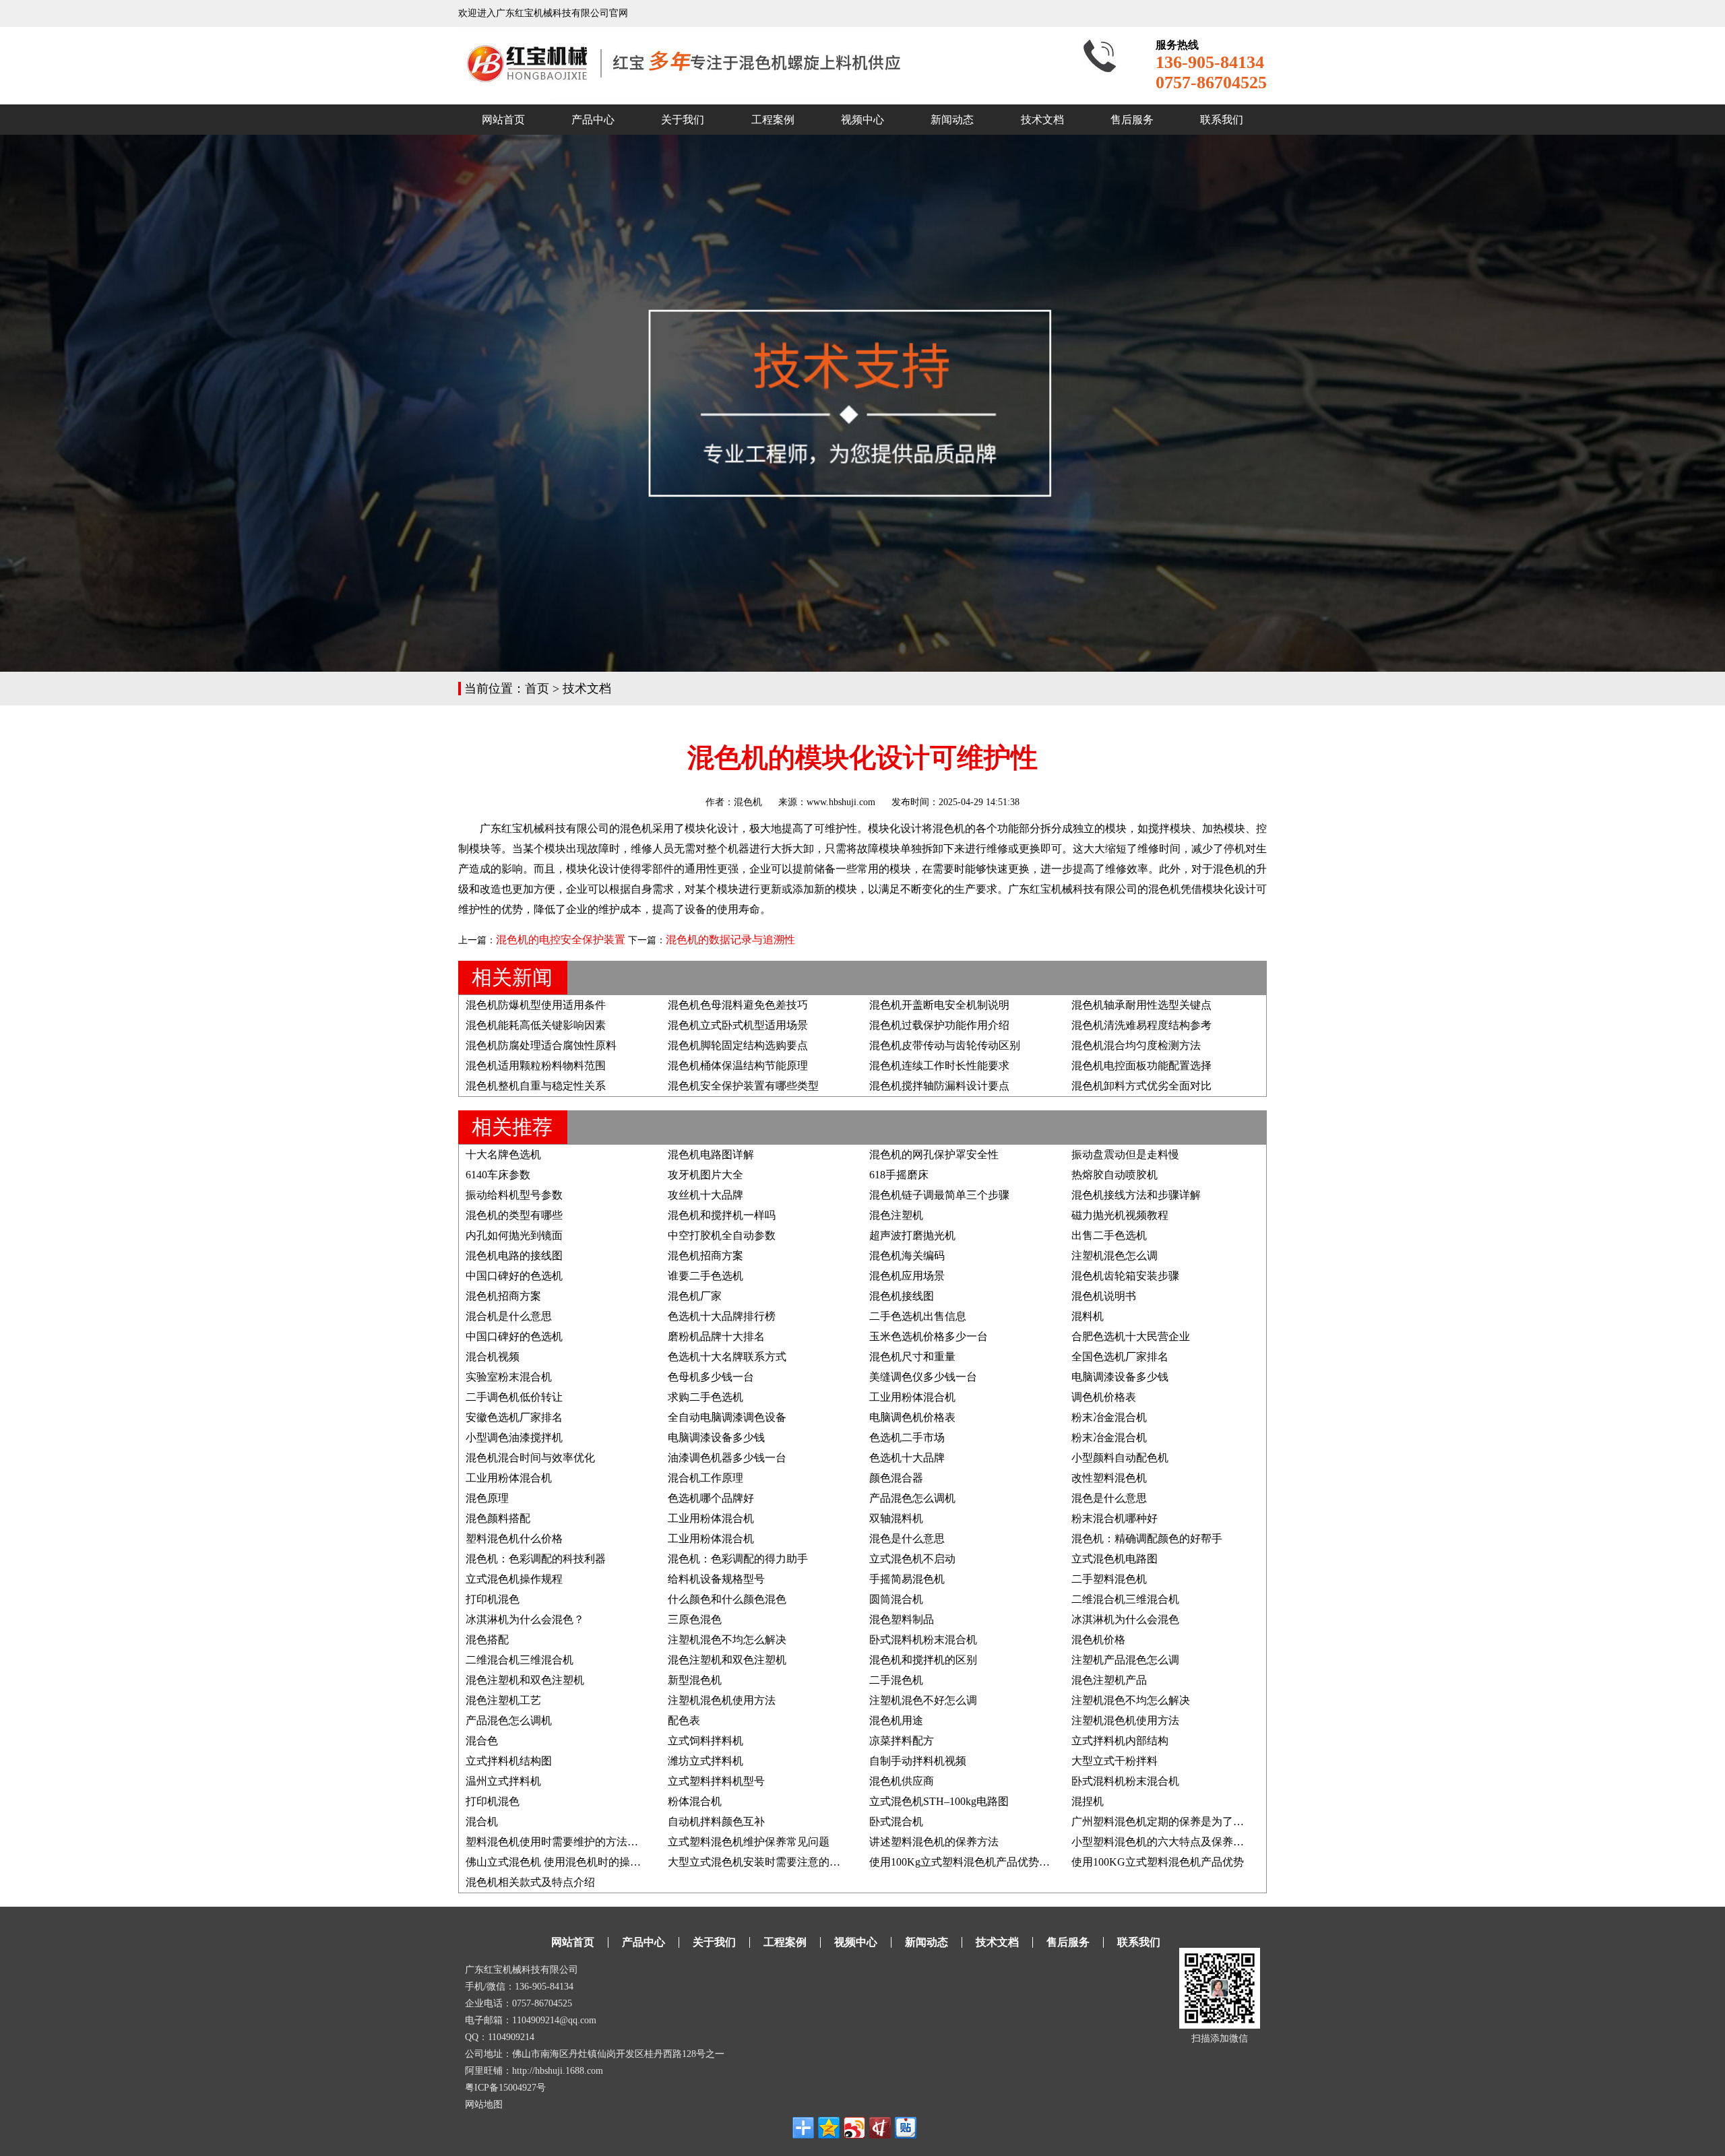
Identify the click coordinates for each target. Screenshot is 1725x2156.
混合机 (482, 1821)
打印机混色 (493, 1599)
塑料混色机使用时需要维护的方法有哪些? (565, 1842)
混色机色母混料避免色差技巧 (738, 1005)
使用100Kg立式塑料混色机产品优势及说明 (970, 1862)
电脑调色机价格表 (912, 1417)
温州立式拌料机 (503, 1781)
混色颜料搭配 (498, 1518)
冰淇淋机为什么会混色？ (525, 1619)
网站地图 (484, 2104)
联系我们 (1222, 120)
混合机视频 (493, 1357)
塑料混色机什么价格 (514, 1539)
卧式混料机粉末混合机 (923, 1640)
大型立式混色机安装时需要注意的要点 (759, 1862)
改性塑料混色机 (1109, 1478)
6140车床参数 (498, 1175)
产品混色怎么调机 (912, 1498)
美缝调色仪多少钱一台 (923, 1377)
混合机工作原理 (705, 1478)
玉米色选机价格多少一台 (929, 1336)
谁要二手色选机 (705, 1276)
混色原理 (487, 1498)
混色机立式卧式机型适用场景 (738, 1025)
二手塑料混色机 (1109, 1579)
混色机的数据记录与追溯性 (730, 940)
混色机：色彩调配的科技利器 (536, 1559)
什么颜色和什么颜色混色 (727, 1599)
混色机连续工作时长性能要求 (939, 1066)
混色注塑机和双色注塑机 (727, 1660)
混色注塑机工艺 (503, 1700)
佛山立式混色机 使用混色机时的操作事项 (564, 1862)
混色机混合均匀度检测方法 (1136, 1045)
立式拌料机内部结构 (1120, 1741)
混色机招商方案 (705, 1256)
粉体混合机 (695, 1801)
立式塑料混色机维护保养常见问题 (749, 1842)
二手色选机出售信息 (918, 1316)
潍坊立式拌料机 (705, 1761)
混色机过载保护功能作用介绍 (939, 1025)
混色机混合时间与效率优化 (530, 1458)
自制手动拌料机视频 (918, 1761)
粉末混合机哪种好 (1115, 1518)
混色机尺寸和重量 (912, 1357)
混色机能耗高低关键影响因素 (536, 1025)
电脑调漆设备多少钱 (1120, 1377)
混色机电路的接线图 (514, 1256)
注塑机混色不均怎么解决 (727, 1640)
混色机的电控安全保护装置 (561, 940)
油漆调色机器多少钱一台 (727, 1458)
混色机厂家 (695, 1296)
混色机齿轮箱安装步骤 (1125, 1276)
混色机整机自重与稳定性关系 (536, 1086)
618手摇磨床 (899, 1175)
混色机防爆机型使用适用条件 (536, 1005)
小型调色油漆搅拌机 (514, 1437)
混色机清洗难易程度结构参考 (1141, 1025)
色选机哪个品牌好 (711, 1498)
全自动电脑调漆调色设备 (727, 1417)
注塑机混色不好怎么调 (923, 1700)
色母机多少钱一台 (711, 1377)
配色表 (684, 1720)
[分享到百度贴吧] (906, 2128)
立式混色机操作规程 (514, 1579)
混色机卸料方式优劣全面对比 (1141, 1086)
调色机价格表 (1104, 1397)
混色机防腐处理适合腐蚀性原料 (541, 1045)
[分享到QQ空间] (829, 2128)
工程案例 (773, 120)
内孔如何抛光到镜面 (514, 1235)
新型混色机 (695, 1680)
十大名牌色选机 (503, 1154)
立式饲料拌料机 (705, 1741)
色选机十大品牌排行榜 (722, 1316)
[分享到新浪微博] (854, 2128)
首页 (537, 689)
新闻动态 (952, 120)
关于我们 (683, 120)
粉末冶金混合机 (1109, 1417)
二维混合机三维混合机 (1125, 1599)
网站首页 (503, 120)
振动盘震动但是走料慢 (1125, 1154)
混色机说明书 (1104, 1296)
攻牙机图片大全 (705, 1175)
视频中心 (862, 120)
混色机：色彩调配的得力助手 (738, 1559)
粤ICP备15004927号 (505, 2088)
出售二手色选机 (1109, 1235)
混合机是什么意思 (509, 1316)
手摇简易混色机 (907, 1579)
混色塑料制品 (902, 1619)
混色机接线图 (902, 1296)
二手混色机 (896, 1680)
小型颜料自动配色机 (1120, 1458)
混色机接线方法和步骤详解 (1136, 1195)
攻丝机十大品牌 (705, 1195)
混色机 (748, 802)
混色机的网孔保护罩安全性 (934, 1154)
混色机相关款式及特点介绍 (530, 1882)
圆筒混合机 (896, 1599)
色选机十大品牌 (907, 1458)
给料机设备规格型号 (716, 1579)
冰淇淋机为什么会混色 (1125, 1619)
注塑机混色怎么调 (1115, 1256)
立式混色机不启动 (912, 1559)
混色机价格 (1098, 1640)
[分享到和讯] (880, 2128)
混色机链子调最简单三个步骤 (939, 1195)
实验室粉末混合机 (509, 1377)
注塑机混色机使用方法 (722, 1700)
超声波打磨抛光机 (912, 1235)
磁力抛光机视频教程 (1120, 1215)
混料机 (1088, 1316)
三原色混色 (695, 1619)
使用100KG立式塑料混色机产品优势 (1158, 1862)
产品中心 (593, 120)
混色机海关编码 (907, 1256)
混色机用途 (896, 1720)
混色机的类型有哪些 (514, 1215)
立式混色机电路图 (1115, 1559)
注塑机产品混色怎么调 (1125, 1660)
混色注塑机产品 (1109, 1680)
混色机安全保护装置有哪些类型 (743, 1086)
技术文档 (1042, 120)
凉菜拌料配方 (902, 1741)
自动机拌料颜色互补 (716, 1821)
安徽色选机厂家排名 (514, 1417)
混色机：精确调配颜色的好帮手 (1147, 1539)
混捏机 (1088, 1801)
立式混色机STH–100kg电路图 (939, 1801)
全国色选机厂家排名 (1120, 1357)
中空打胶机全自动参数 (722, 1235)
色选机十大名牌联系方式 (727, 1357)
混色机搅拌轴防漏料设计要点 (939, 1086)
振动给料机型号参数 (514, 1195)
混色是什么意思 (1109, 1498)
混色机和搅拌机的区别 (923, 1660)
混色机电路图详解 (711, 1154)
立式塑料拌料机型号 (716, 1781)
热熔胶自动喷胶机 (1115, 1175)
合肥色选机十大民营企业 (1131, 1336)
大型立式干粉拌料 (1115, 1761)
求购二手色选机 (705, 1397)
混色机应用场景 (907, 1276)
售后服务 (1132, 120)
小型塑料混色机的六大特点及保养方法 (1163, 1842)
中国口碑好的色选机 (514, 1276)
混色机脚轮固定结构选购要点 (738, 1045)
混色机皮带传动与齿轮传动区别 (945, 1045)
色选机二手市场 (907, 1437)
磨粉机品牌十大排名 (716, 1336)
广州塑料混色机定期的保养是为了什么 (1163, 1821)
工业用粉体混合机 (912, 1397)
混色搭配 (487, 1640)
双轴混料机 (896, 1518)
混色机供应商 (902, 1781)
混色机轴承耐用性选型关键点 (1141, 1005)
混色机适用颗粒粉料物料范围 (536, 1066)
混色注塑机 (896, 1215)
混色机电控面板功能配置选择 (1141, 1066)
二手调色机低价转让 (514, 1397)
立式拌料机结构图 (509, 1761)
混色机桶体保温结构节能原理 (738, 1066)
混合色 (482, 1741)
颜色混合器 (896, 1478)
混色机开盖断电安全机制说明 (939, 1005)
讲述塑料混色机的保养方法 (934, 1842)
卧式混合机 (896, 1821)
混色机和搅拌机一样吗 (722, 1215)
